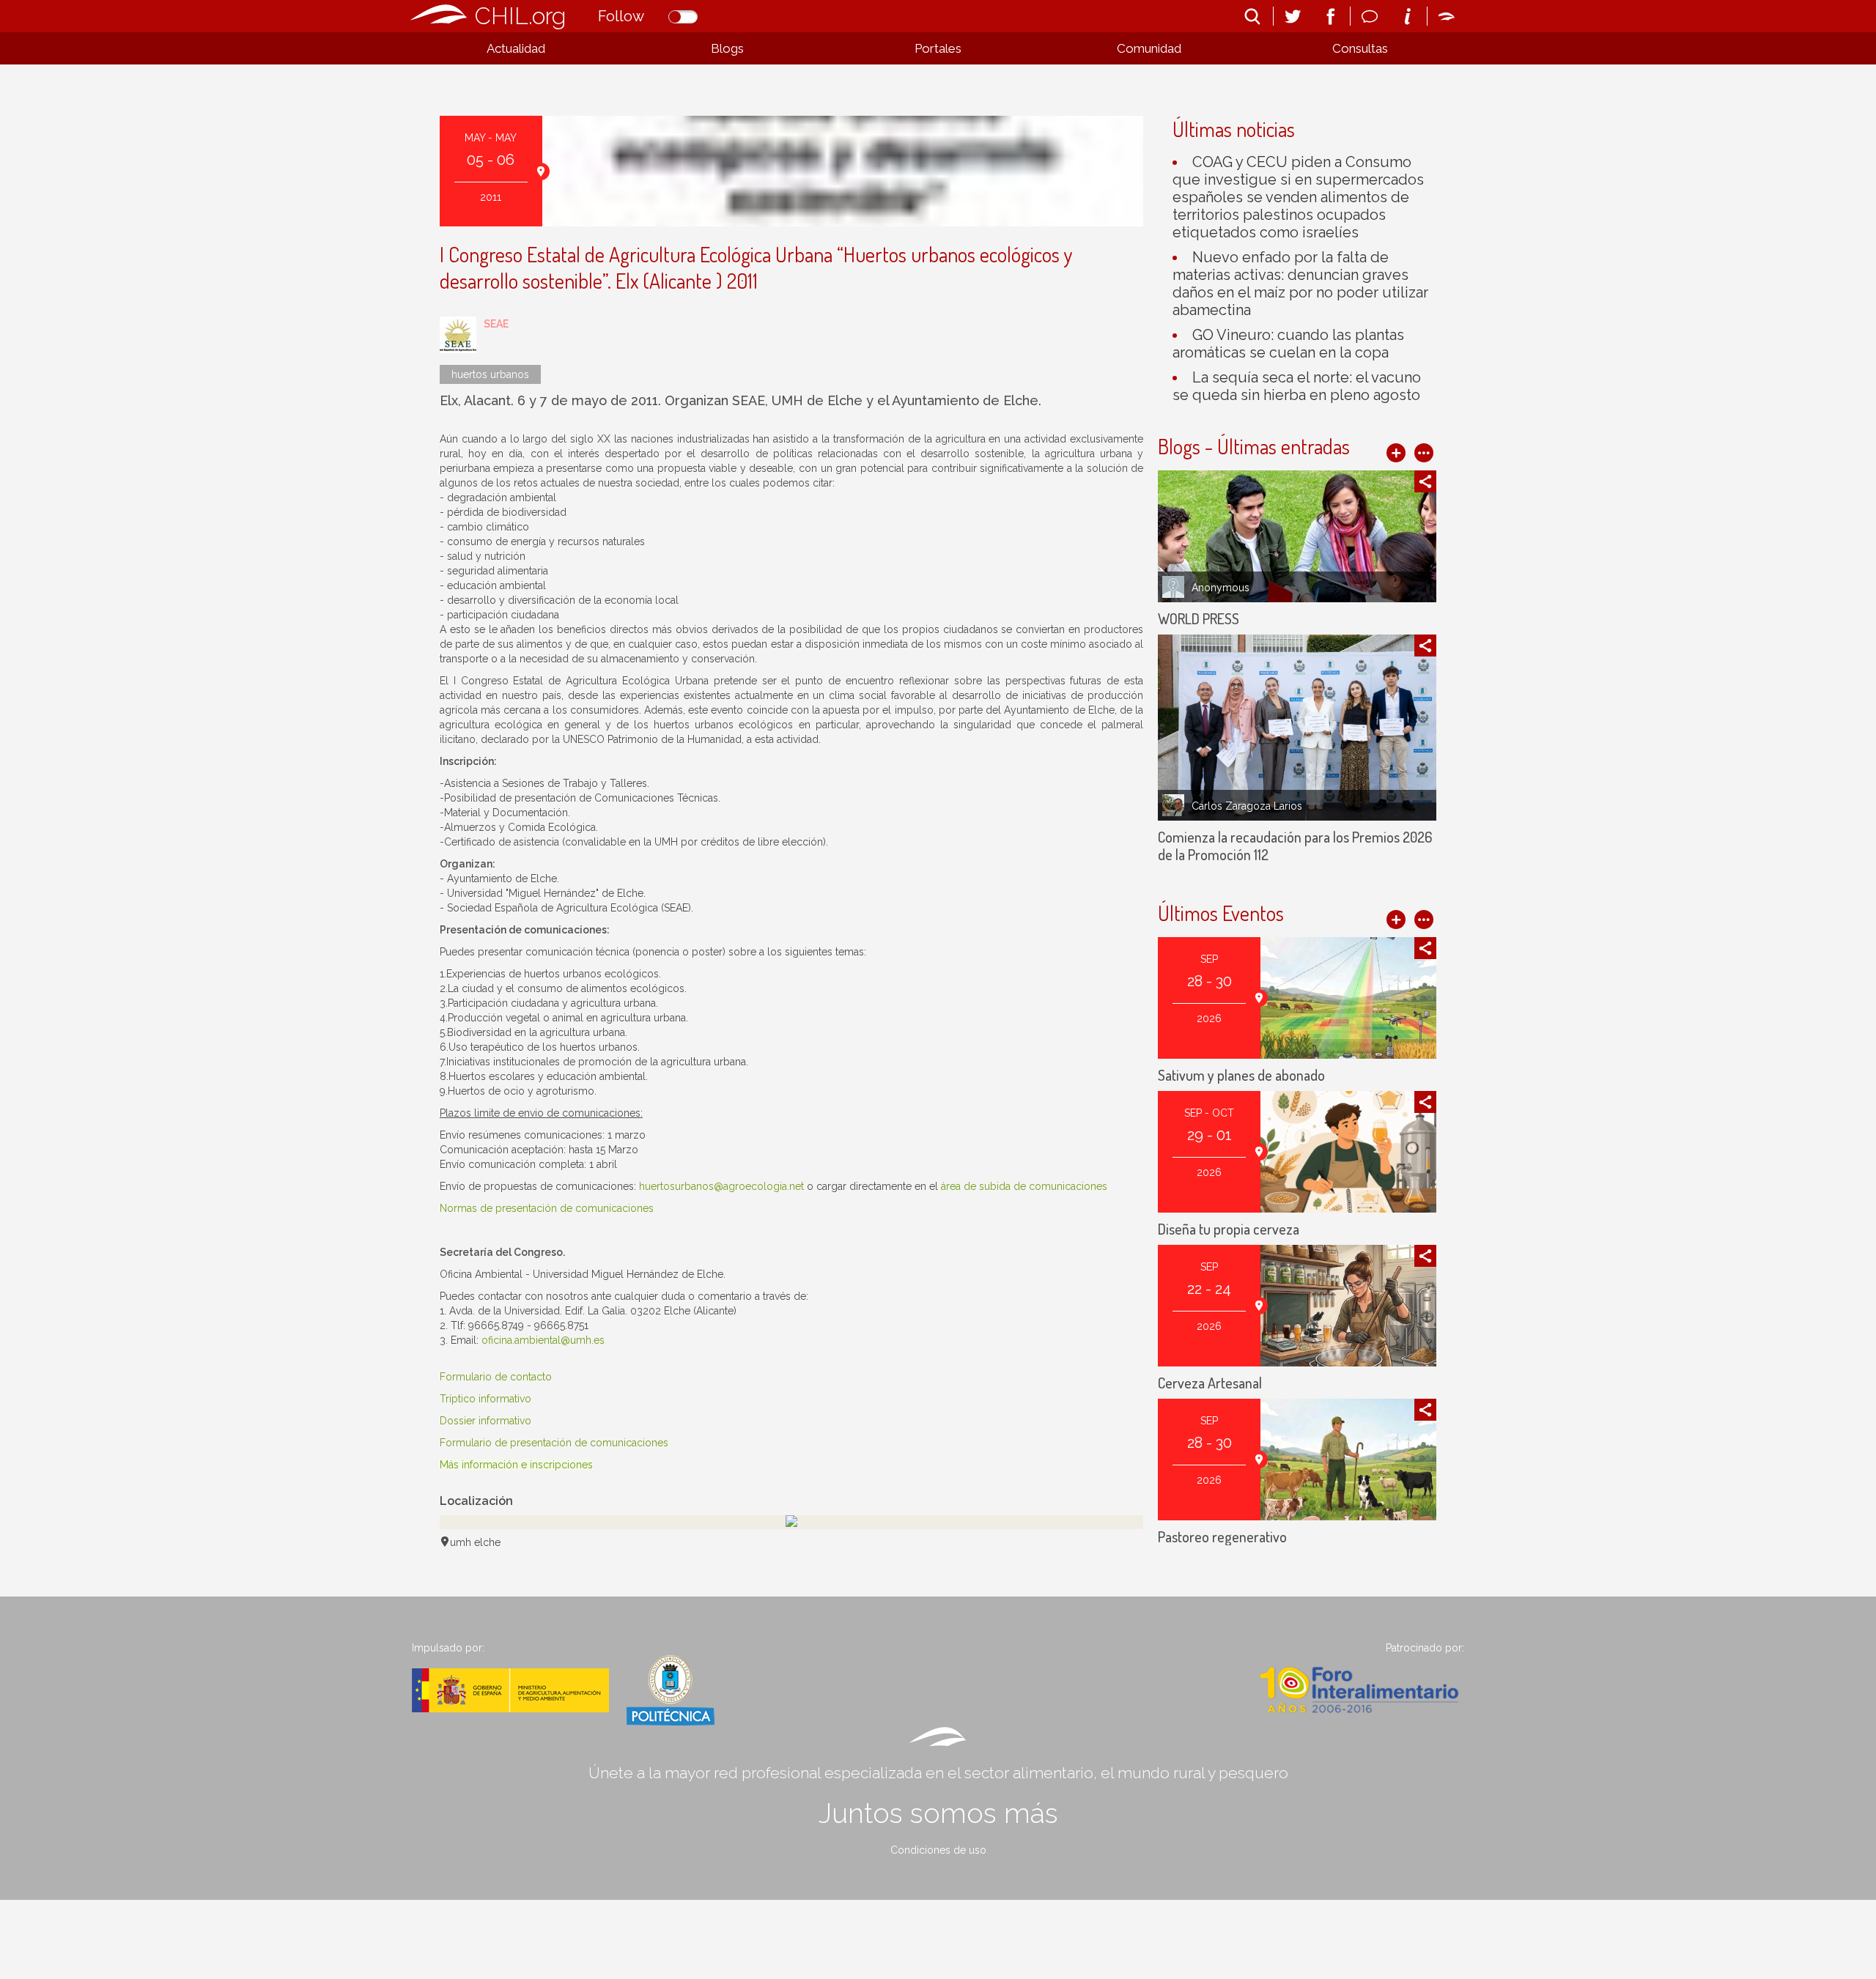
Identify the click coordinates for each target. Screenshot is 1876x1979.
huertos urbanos (490, 374)
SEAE (496, 324)
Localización (476, 1501)
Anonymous (1220, 588)
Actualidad (516, 48)
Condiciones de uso (938, 1850)
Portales (938, 48)
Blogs (727, 48)
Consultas (1360, 48)
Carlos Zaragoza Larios (1247, 806)
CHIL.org (520, 16)
